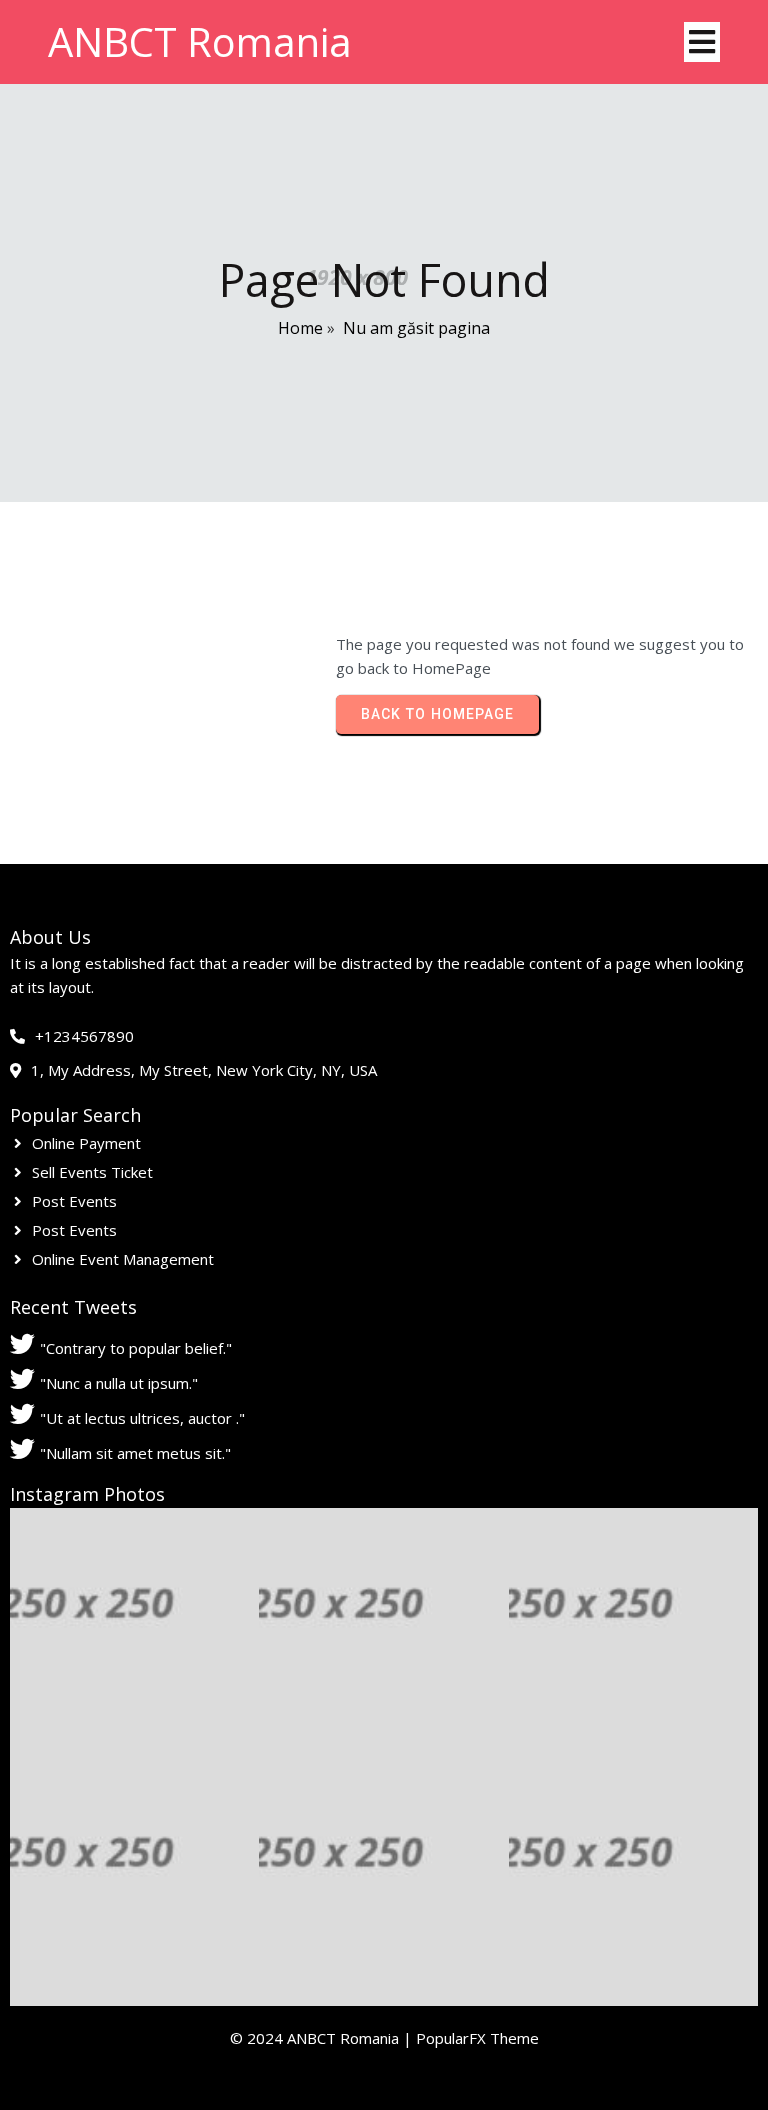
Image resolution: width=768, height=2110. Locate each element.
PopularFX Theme (477, 2038)
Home (300, 328)
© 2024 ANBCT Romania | (323, 2038)
